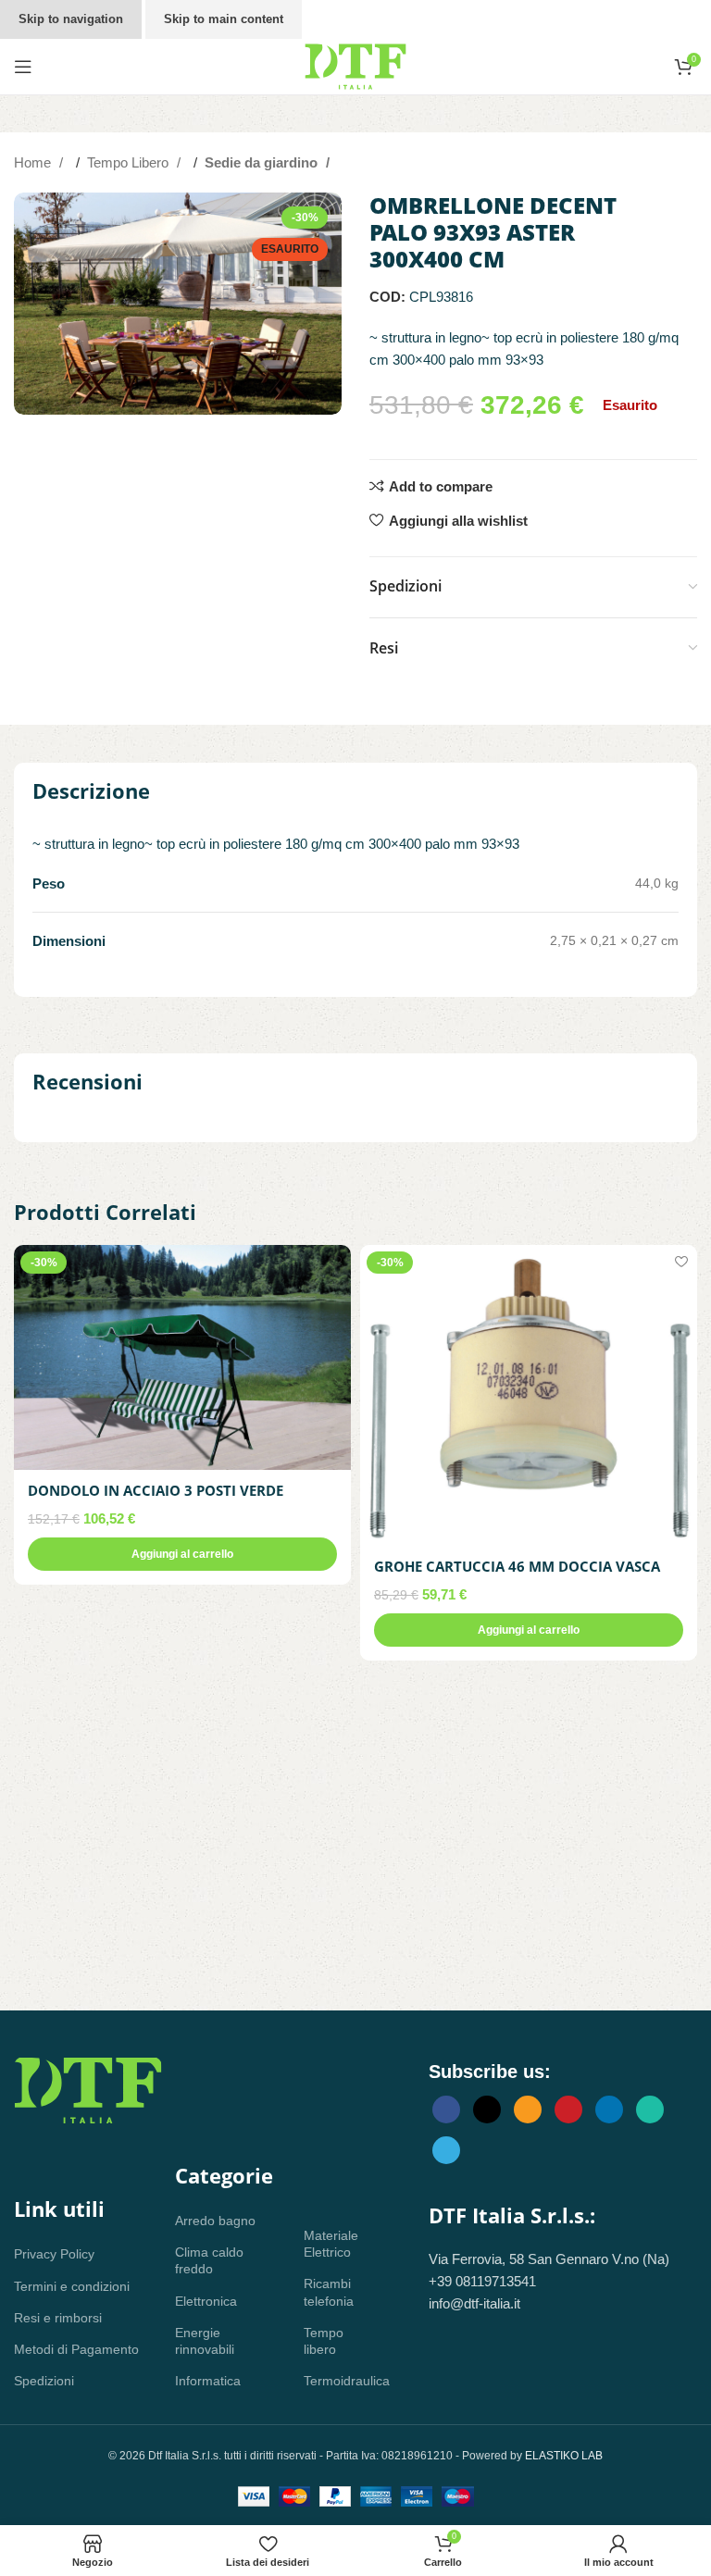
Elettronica (206, 2301)
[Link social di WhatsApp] (650, 2109)
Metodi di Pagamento (76, 2349)
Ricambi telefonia (329, 2292)
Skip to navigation (71, 19)
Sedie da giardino (263, 162)
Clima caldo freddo (209, 2260)
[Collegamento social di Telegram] (446, 2150)
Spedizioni (44, 2381)
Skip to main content (224, 19)
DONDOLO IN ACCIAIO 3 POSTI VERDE (156, 1490)
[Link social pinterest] (568, 2109)
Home (34, 162)
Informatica (208, 2381)
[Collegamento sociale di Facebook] (446, 2109)
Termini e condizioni (72, 2286)
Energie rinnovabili (205, 2341)
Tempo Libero (130, 162)
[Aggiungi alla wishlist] (335, 1261)
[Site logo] (355, 65)
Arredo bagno (215, 2221)
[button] (182, 1554)
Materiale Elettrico (331, 2244)
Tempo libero (324, 2341)
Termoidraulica (338, 2381)
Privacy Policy (54, 2254)
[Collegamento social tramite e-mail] (528, 2109)
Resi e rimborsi (58, 2318)
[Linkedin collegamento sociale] (609, 2109)
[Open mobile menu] (23, 67)
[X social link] (487, 2109)
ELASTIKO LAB (564, 2456)
